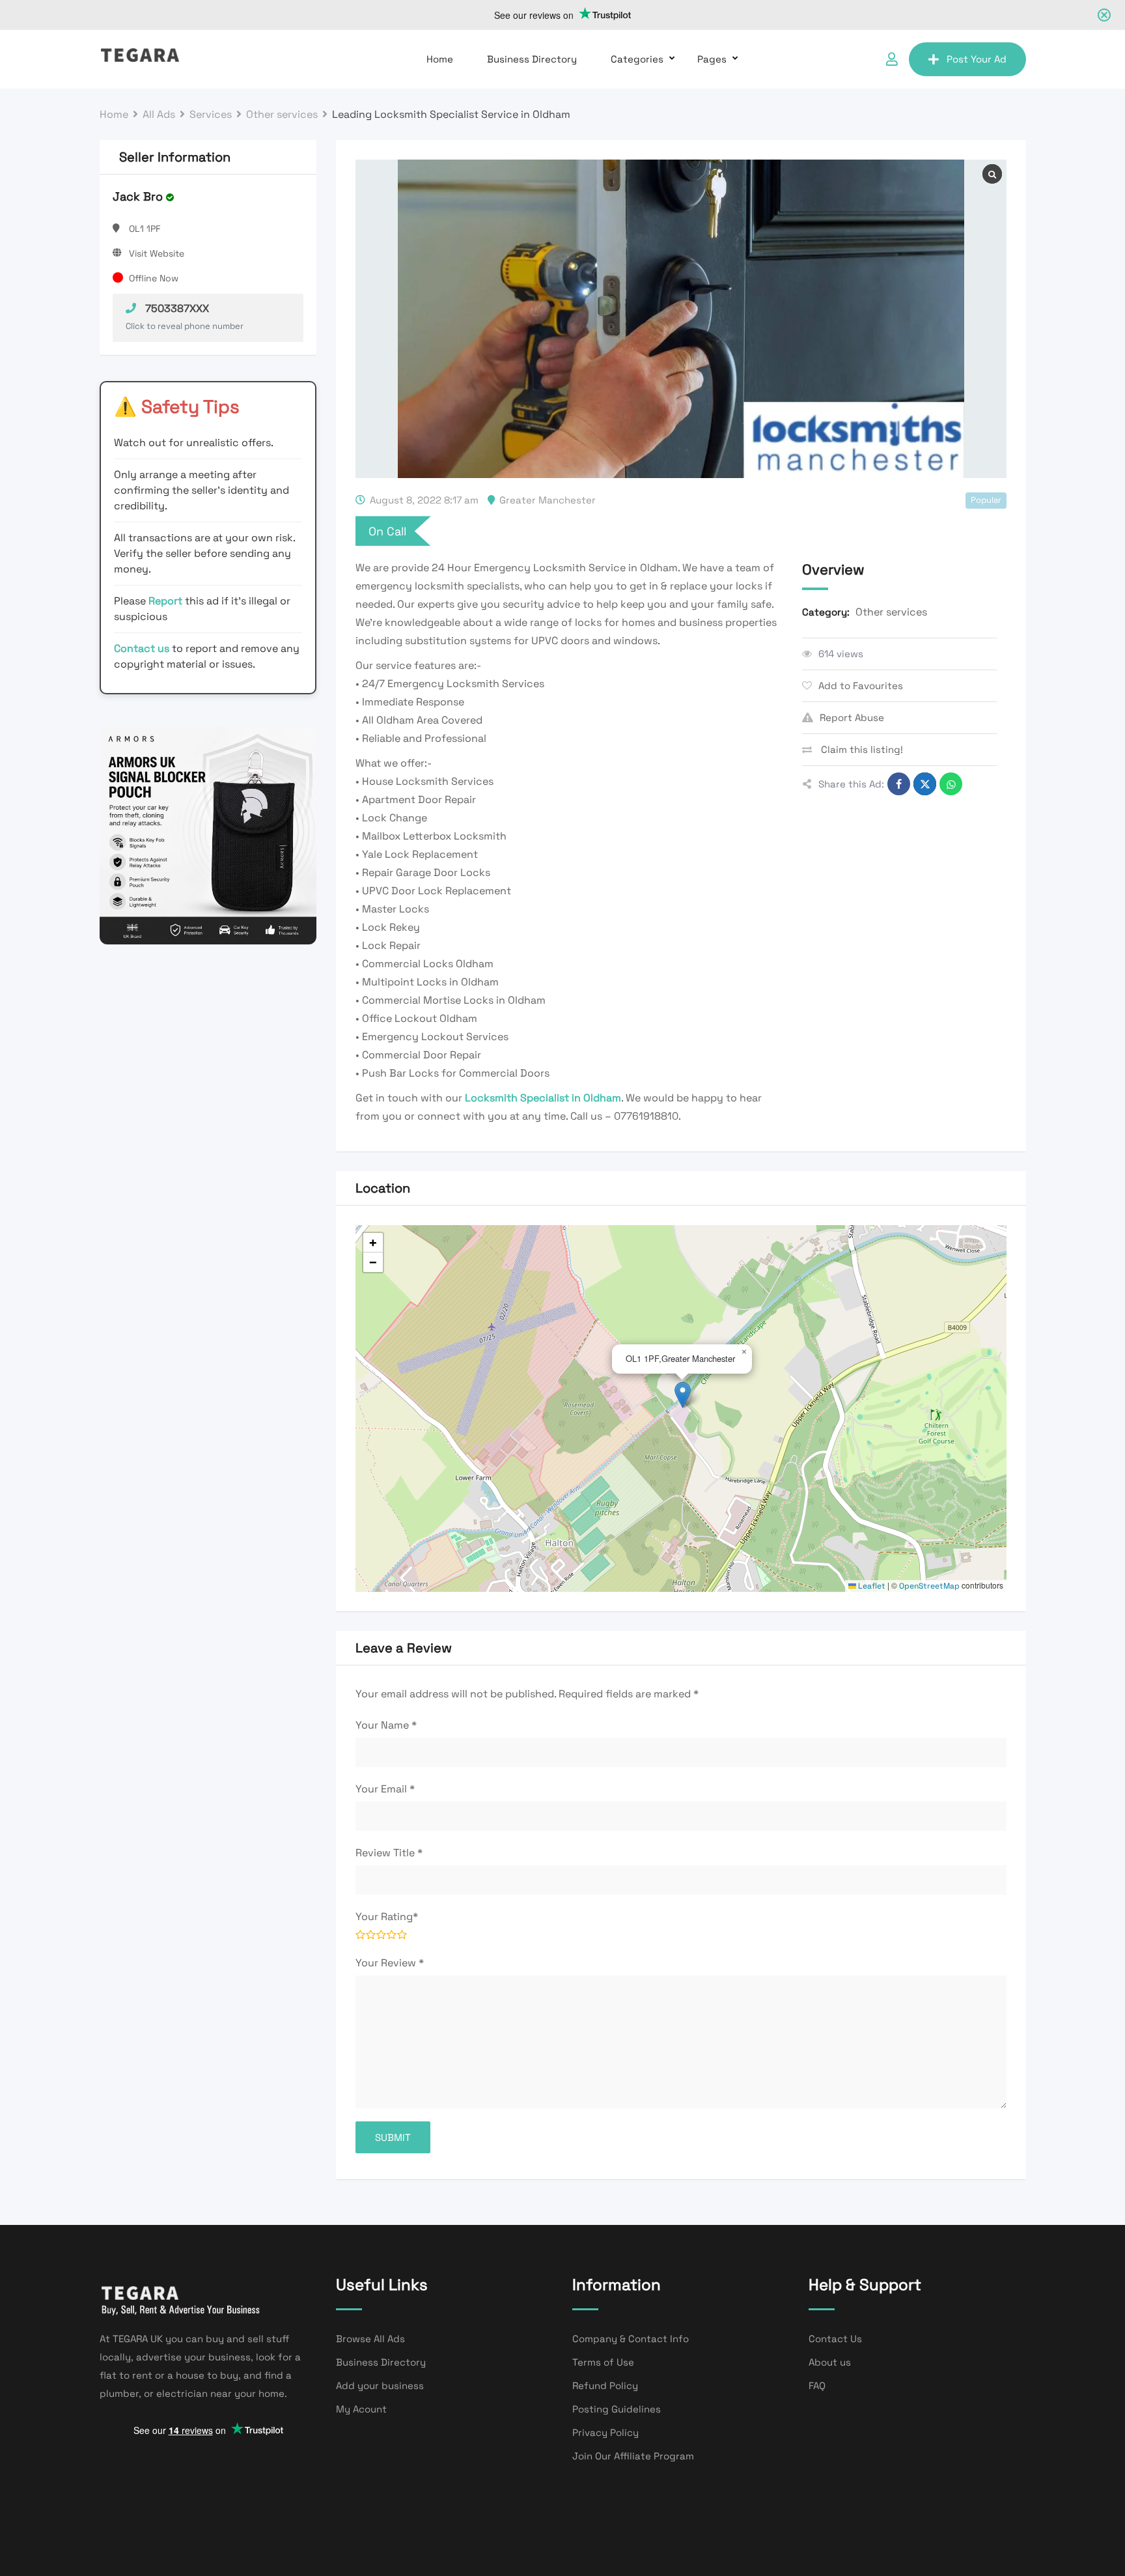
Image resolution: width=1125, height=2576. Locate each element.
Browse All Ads (370, 2339)
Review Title (389, 1853)
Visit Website (157, 253)
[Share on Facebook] (899, 784)
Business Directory (532, 59)
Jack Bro (138, 196)
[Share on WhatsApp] (951, 784)
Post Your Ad (977, 59)
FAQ (817, 2385)
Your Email (385, 1789)
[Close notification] (1104, 15)
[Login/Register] (892, 59)
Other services (891, 612)
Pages (712, 59)
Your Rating (387, 1917)
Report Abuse (852, 717)
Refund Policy (605, 2385)
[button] (683, 1395)
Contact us (142, 648)
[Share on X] (925, 784)
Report (167, 601)
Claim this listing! (861, 749)
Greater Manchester (548, 500)
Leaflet (871, 1586)
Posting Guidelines (617, 2409)
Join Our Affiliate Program (633, 2456)
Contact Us (835, 2339)
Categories (637, 59)
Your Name (386, 1725)
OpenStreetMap (929, 1586)
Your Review (390, 1963)
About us (830, 2362)
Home (440, 59)
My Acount (361, 2409)
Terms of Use (603, 2362)
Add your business (380, 2385)
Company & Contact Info (631, 2339)
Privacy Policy (605, 2432)
